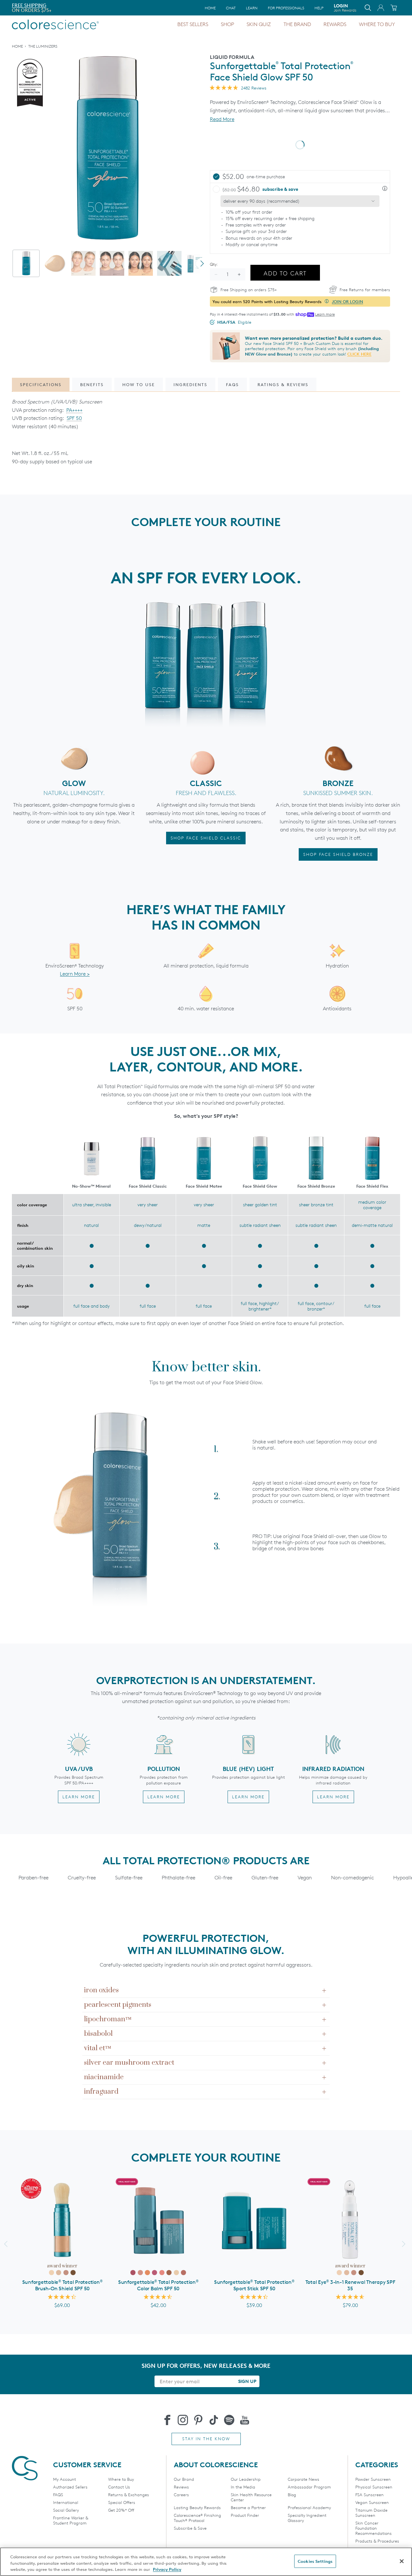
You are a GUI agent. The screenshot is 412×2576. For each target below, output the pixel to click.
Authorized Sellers (70, 2487)
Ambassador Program (309, 2487)
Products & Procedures (377, 2541)
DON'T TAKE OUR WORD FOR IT (48, 5)
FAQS (58, 2495)
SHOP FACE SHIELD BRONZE (338, 854)
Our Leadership (246, 2479)
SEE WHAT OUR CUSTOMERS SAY (49, 10)
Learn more (325, 314)
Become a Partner (248, 2507)
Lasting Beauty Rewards (197, 2507)
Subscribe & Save (190, 2528)
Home (210, 8)
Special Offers (122, 2502)
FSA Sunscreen (370, 2495)
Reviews (181, 2487)
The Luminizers (43, 46)
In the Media (243, 2487)
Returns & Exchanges (129, 2495)
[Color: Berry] (133, 2273)
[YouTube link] (245, 2420)
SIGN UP (247, 2381)
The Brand (297, 24)
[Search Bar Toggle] (368, 8)
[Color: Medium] (59, 2273)
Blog (292, 2495)
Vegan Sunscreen (372, 2502)
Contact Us (119, 2487)
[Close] (402, 2561)
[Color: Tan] (66, 2273)
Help (319, 8)
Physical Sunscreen (374, 2487)
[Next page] (202, 264)
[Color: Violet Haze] (154, 2273)
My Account (65, 2479)
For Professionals (286, 8)
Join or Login (347, 301)
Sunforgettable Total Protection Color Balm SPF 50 (158, 2285)
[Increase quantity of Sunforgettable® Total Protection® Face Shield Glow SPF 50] (239, 274)
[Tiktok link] (214, 2420)
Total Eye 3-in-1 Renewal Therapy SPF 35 (350, 2285)
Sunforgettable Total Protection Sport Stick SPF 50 (254, 2285)
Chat (231, 8)
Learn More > (75, 974)
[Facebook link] (167, 2420)
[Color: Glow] (176, 2273)
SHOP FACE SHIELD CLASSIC (206, 838)
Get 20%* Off (121, 2510)
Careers (181, 2495)
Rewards (335, 24)
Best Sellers (193, 24)
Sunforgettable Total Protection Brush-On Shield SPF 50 (62, 2285)
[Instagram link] (183, 2420)
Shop (227, 24)
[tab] (26, 263)
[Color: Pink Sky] (162, 2273)
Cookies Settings (315, 2561)
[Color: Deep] (73, 2273)
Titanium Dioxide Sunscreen (371, 2513)
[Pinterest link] (198, 2420)
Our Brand (184, 2479)
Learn (252, 8)
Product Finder (245, 2515)
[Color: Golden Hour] (147, 2273)
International (66, 2502)
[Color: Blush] (140, 2273)
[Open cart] (394, 8)
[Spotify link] (229, 2420)
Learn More (79, 1797)
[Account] (381, 8)
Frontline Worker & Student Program (71, 2520)
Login (345, 8)
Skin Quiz (259, 24)
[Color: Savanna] (183, 2273)
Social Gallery (66, 2510)
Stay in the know (206, 2439)
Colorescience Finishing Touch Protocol (197, 2518)
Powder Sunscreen (373, 2479)
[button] (385, 189)
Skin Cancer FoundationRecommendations (374, 2528)
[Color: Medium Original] (347, 2273)
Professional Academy (309, 2507)
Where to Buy (377, 24)
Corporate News (304, 2479)
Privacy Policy (167, 2569)
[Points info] (327, 301)
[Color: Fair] (51, 2273)
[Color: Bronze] (169, 2273)
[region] (206, 2562)
